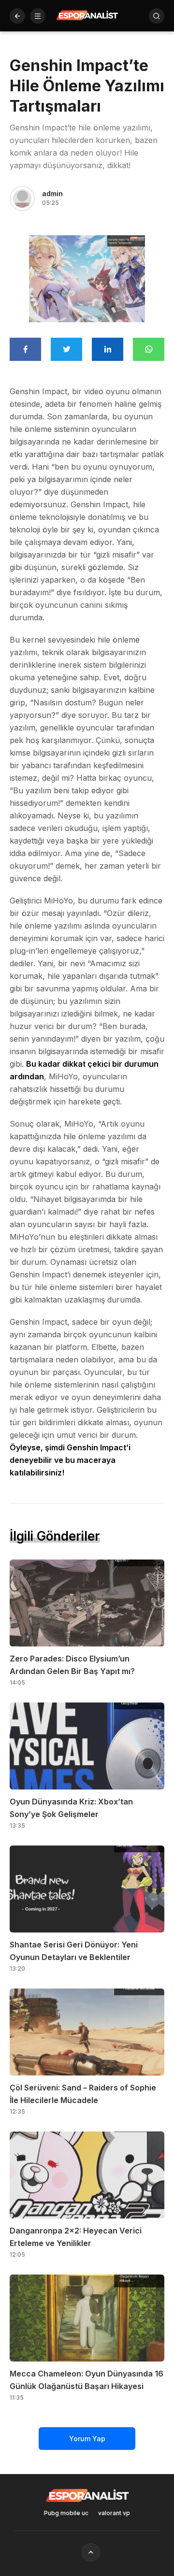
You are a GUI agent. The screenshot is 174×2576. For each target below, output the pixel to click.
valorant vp (114, 2513)
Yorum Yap (87, 2439)
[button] (38, 16)
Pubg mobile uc (66, 2513)
